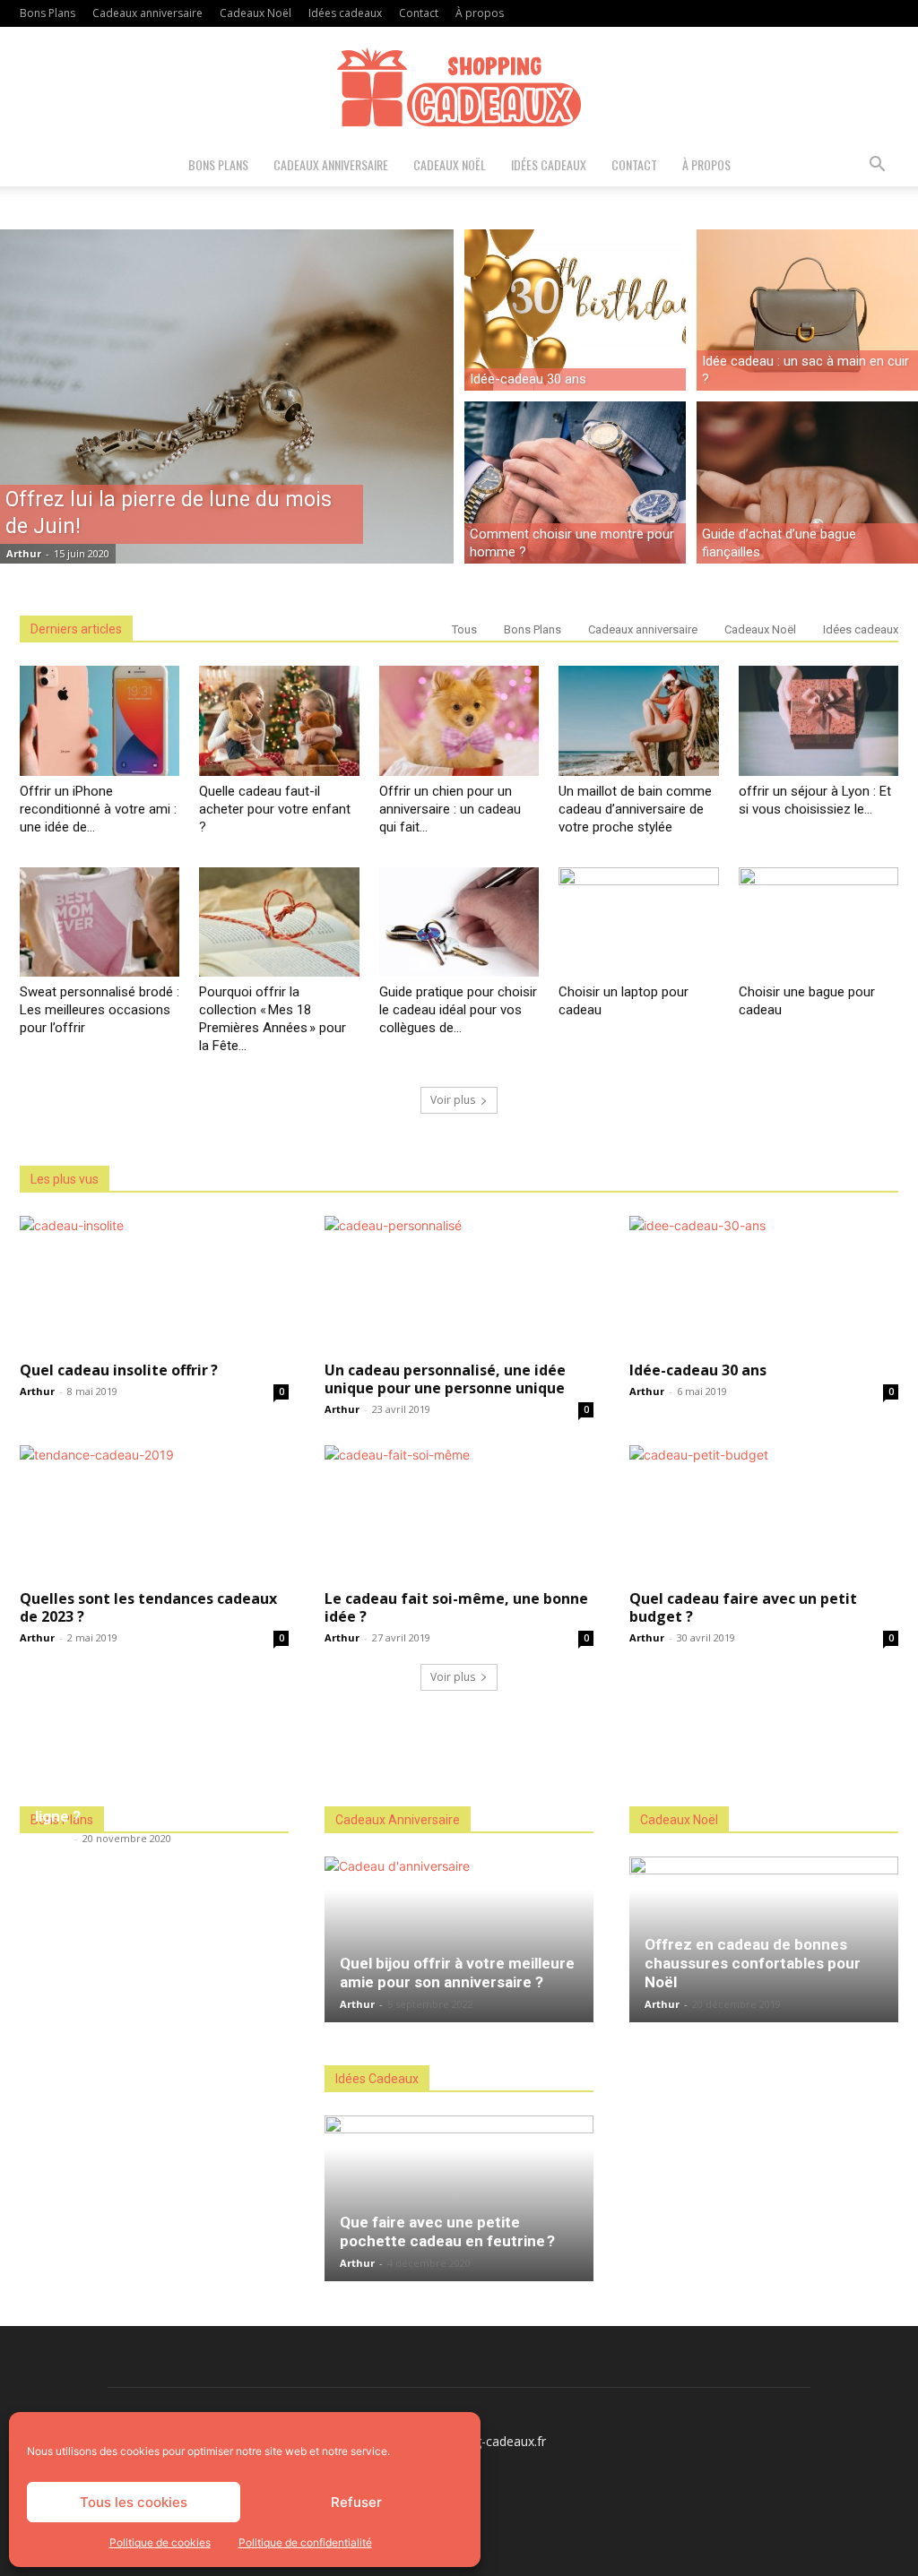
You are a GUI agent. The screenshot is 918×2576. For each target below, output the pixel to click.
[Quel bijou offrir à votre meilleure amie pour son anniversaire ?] (459, 1939)
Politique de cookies (160, 2542)
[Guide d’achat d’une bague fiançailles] (807, 485)
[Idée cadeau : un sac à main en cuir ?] (807, 307)
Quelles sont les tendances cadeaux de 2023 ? (148, 1607)
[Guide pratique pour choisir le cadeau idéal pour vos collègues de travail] (459, 922)
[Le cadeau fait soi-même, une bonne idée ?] (459, 1512)
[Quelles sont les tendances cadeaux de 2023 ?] (154, 1512)
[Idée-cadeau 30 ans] (575, 307)
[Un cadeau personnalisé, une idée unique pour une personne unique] (459, 1282)
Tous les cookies (134, 2502)
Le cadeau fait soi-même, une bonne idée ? (456, 1607)
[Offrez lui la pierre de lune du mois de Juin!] (227, 396)
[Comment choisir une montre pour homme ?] (575, 485)
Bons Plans (48, 13)
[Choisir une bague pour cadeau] (818, 922)
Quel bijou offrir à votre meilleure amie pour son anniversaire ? (457, 1973)
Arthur (24, 553)
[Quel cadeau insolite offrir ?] (154, 1282)
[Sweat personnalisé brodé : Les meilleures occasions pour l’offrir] (100, 922)
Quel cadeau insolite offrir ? (119, 1370)
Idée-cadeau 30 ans (698, 1370)
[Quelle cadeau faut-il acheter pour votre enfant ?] (279, 721)
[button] (877, 166)
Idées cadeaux (345, 13)
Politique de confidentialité (305, 2542)
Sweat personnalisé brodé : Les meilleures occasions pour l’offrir (100, 1010)
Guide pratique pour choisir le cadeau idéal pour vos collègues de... (458, 1010)
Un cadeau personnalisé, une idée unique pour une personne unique (445, 1379)
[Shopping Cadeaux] (459, 86)
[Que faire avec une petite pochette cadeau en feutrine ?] (459, 2198)
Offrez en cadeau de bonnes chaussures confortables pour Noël (753, 1963)
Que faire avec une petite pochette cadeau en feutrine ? (447, 2231)
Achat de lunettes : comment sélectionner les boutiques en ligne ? (141, 1797)
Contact (419, 13)
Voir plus (453, 1100)
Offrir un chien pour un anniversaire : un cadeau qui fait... (450, 809)
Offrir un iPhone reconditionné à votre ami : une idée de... (98, 809)
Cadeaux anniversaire (147, 13)
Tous (464, 629)
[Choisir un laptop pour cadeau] (638, 922)
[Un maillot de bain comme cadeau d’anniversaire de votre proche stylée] (638, 721)
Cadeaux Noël (255, 13)
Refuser (356, 2502)
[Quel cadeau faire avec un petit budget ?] (764, 1512)
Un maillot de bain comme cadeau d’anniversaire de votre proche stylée (635, 809)
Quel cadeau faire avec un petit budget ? (743, 1607)
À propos (480, 13)
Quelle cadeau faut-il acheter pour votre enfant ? (275, 809)
